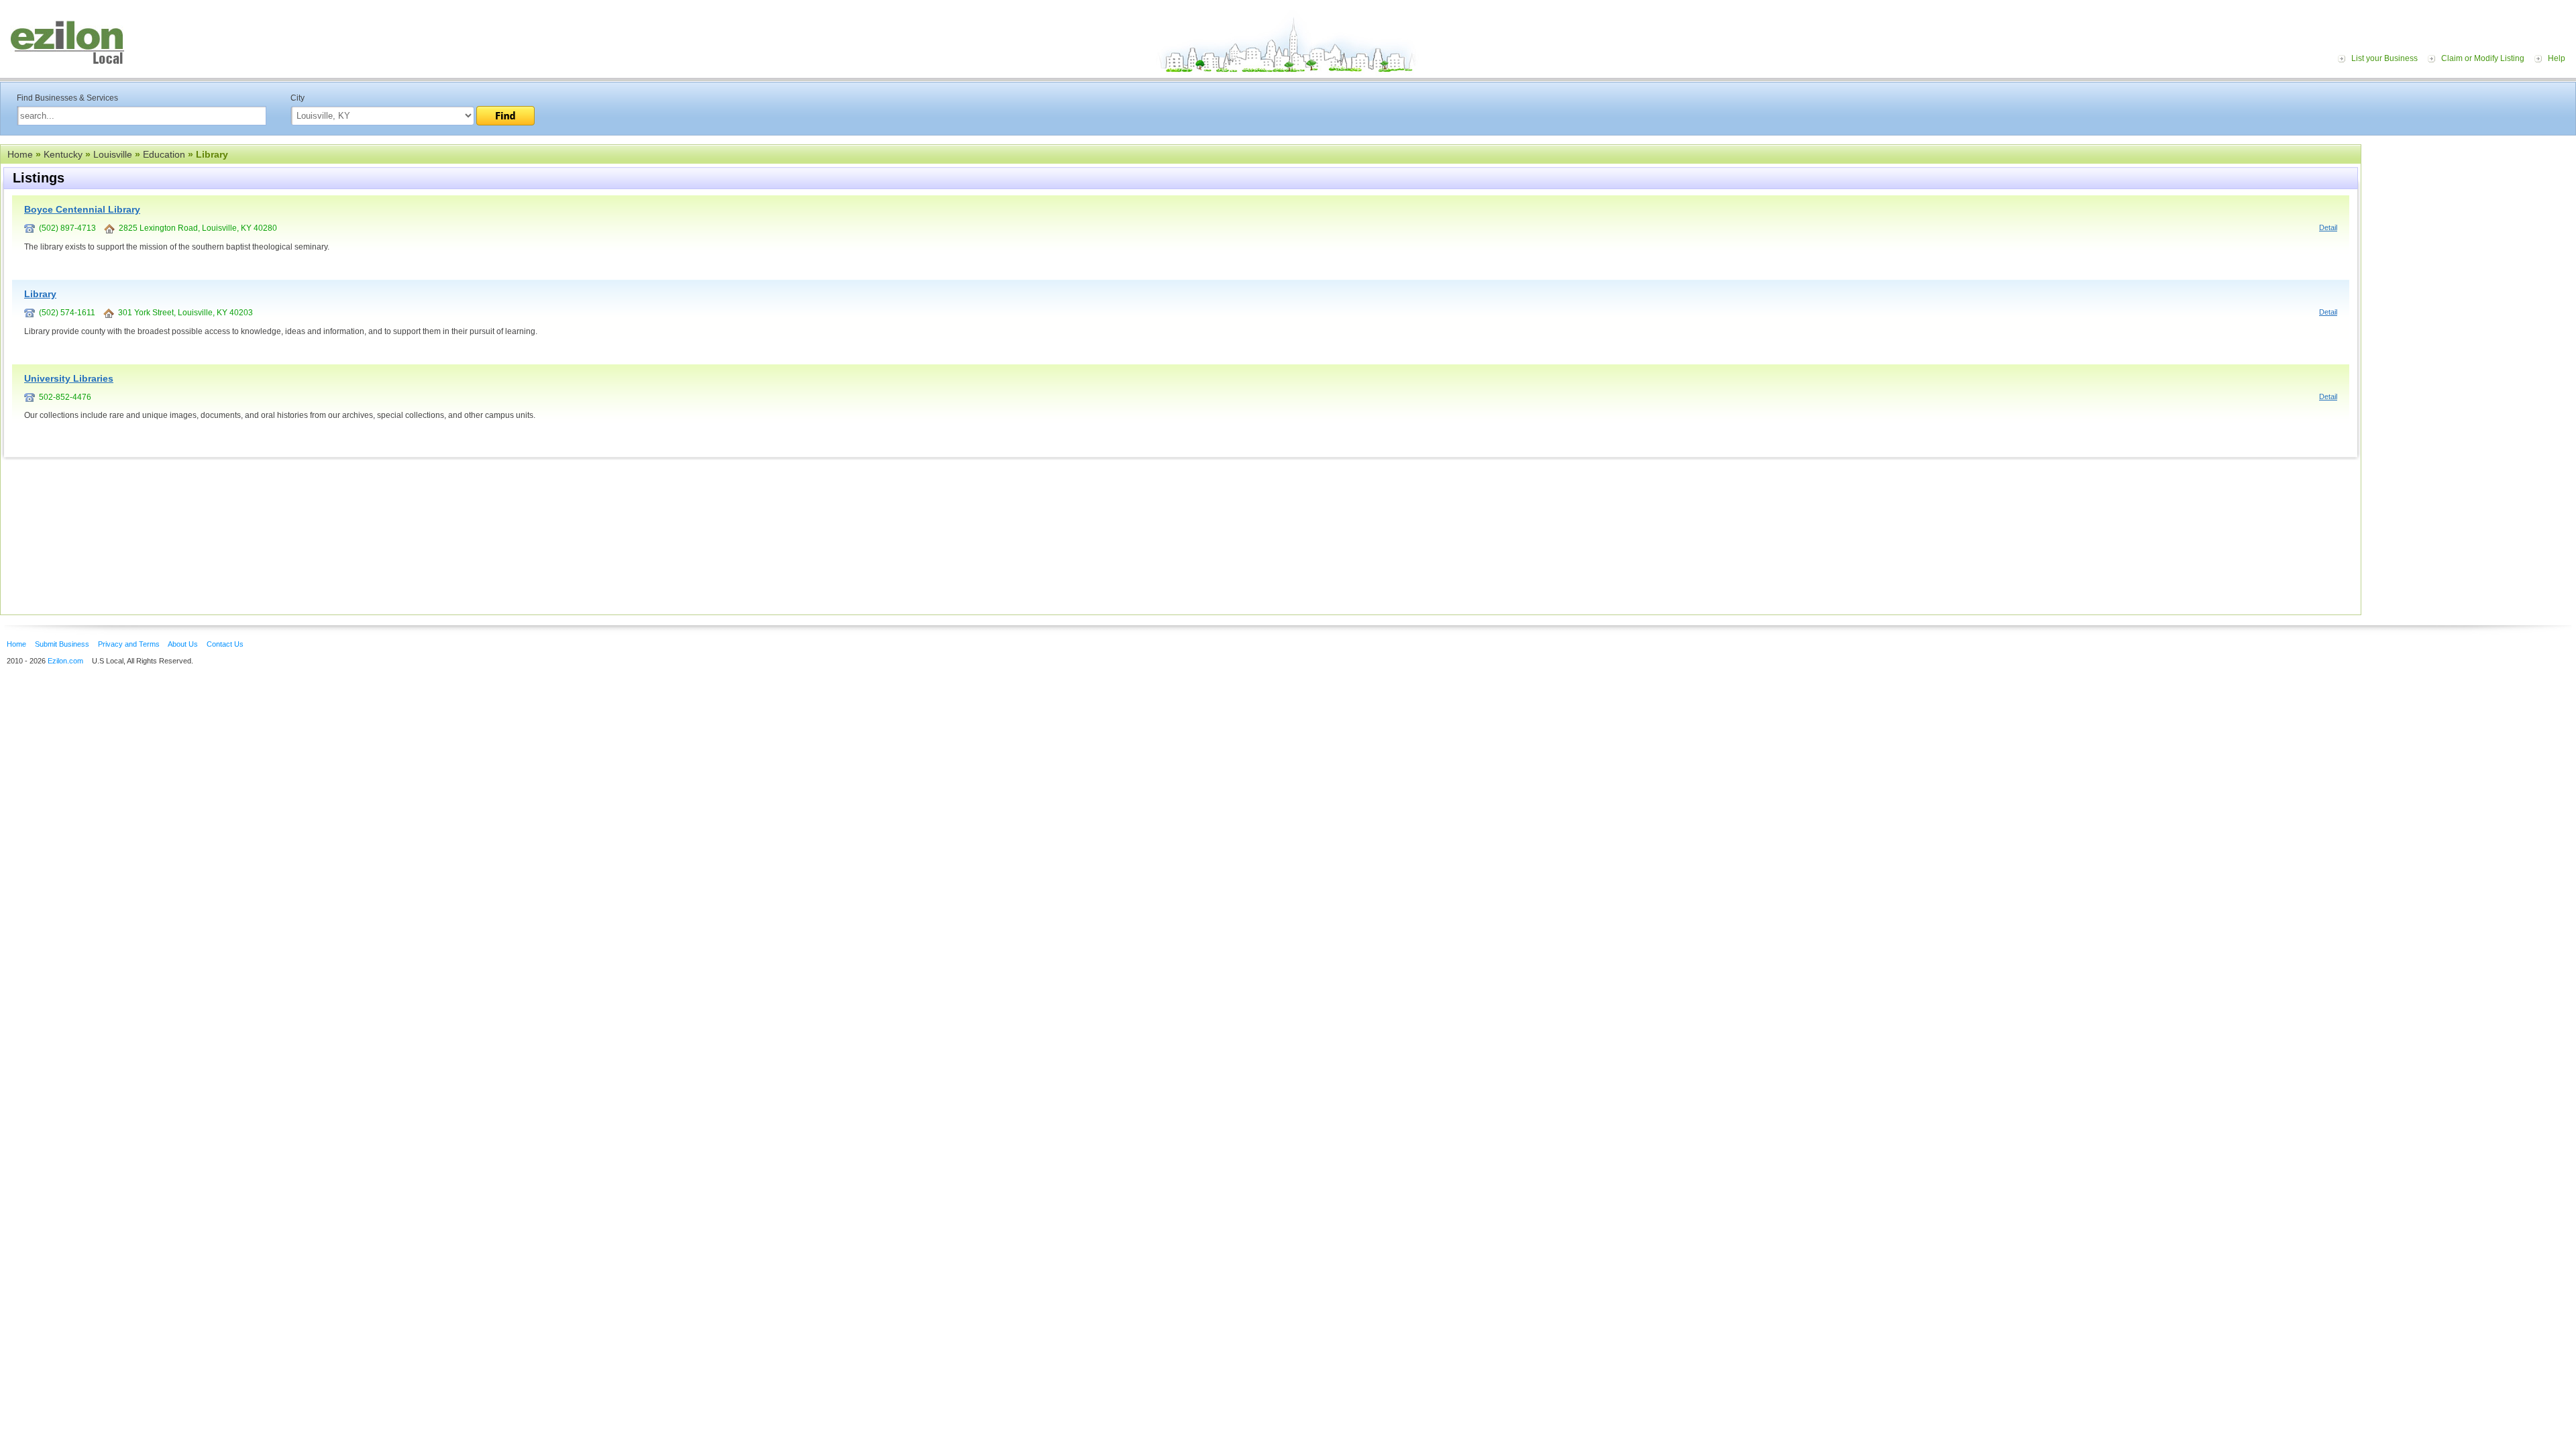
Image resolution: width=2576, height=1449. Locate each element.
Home (20, 154)
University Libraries (69, 378)
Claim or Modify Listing (2483, 58)
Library (40, 294)
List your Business (2384, 58)
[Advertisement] (2472, 227)
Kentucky (63, 154)
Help (2557, 58)
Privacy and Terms (129, 644)
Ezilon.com (65, 661)
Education (164, 154)
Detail (2328, 227)
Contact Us (225, 644)
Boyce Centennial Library (82, 209)
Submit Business (62, 644)
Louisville (113, 154)
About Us (183, 644)
